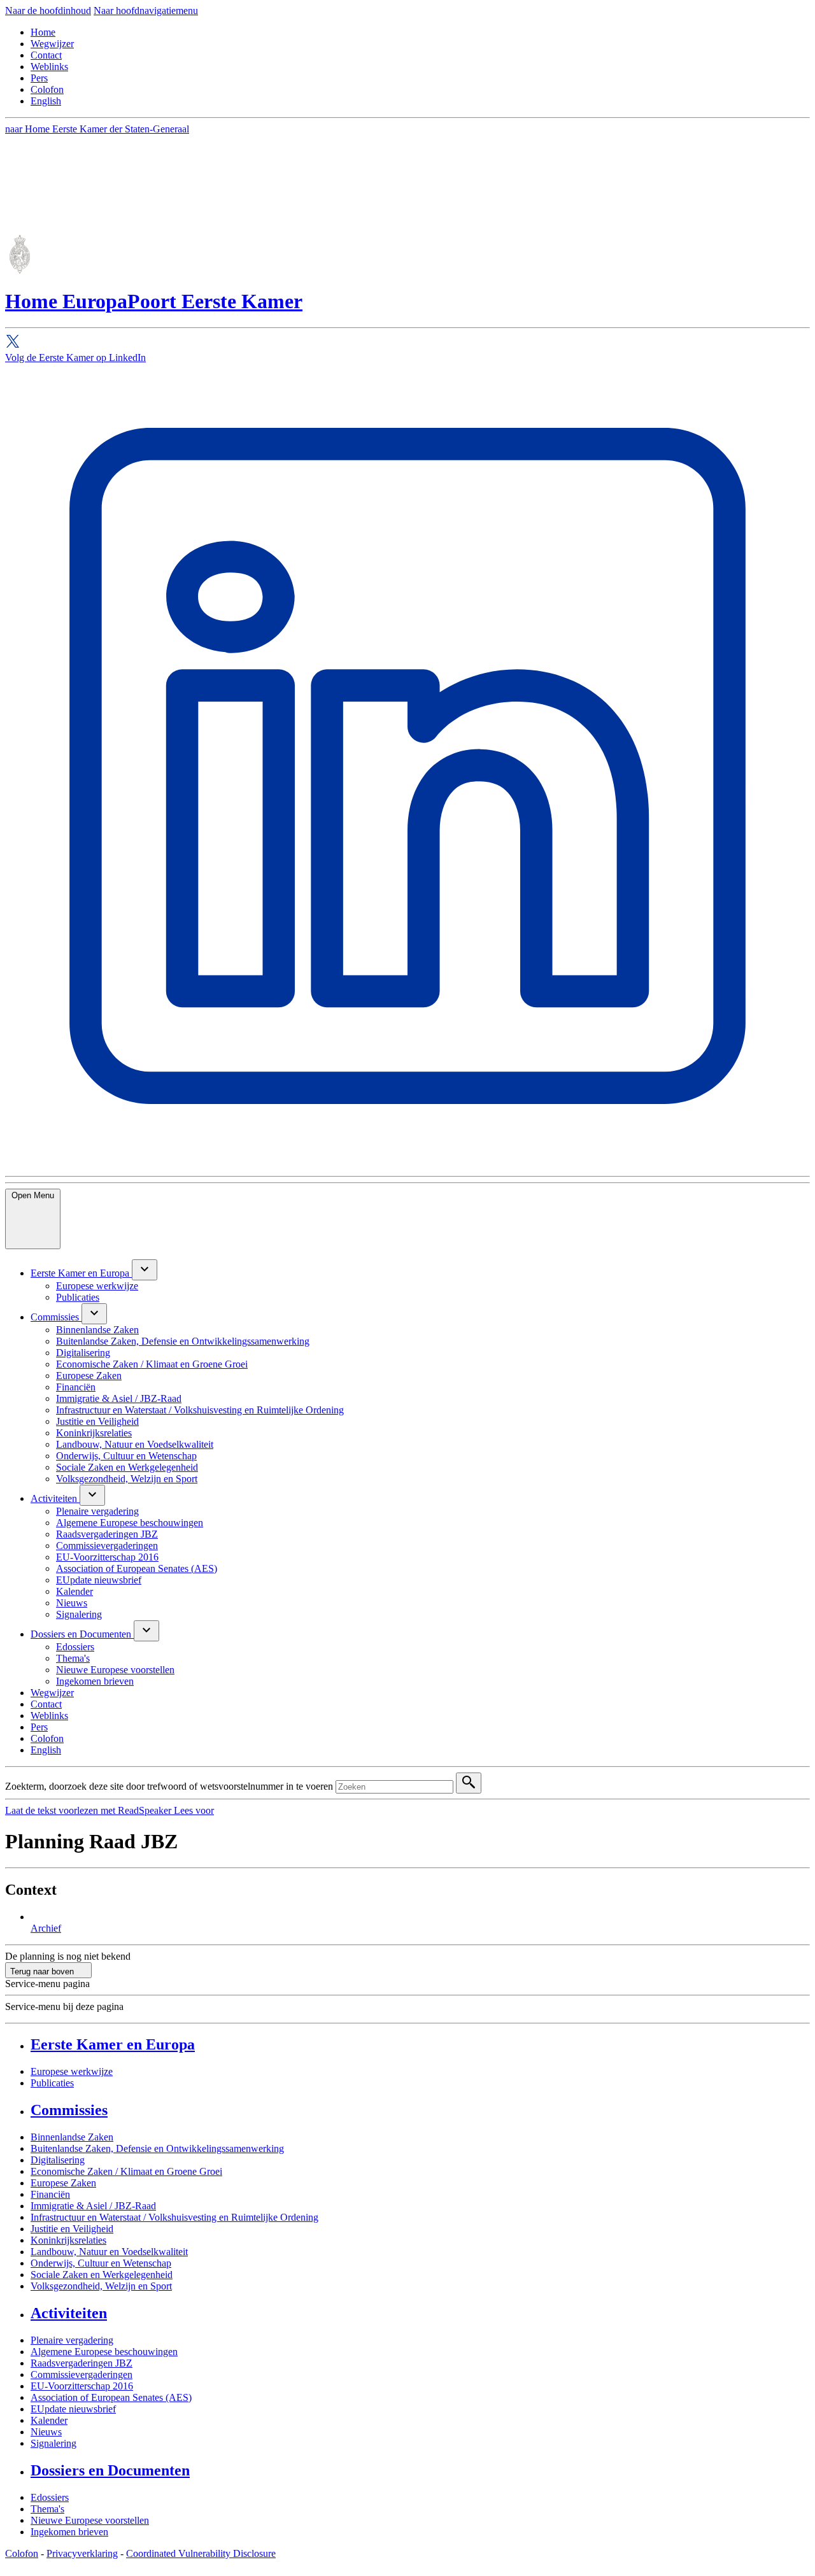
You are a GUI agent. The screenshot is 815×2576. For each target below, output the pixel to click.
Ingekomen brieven (69, 2532)
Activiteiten (69, 2313)
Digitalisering (58, 2160)
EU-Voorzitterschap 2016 (82, 2386)
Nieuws (46, 2432)
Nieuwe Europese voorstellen (90, 2520)
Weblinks (49, 67)
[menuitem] (81, 1273)
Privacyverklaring (82, 2553)
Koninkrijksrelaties (68, 2240)
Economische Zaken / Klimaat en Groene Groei (126, 2171)
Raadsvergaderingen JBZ (81, 2363)
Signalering (53, 2443)
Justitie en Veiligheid (72, 2229)
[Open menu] (145, 1270)
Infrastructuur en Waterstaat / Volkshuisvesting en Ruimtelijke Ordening (174, 2217)
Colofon (47, 89)
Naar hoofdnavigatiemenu (146, 11)
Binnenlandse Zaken (72, 2137)
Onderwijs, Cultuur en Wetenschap (101, 2263)
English (46, 101)
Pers (39, 78)
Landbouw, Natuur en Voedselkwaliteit (109, 2252)
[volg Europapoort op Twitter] (407, 343)
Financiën (50, 2194)
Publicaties (52, 2083)
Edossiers (50, 2497)
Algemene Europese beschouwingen (104, 2352)
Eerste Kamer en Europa (113, 2044)
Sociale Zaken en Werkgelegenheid (102, 2275)
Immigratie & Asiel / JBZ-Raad (93, 2206)
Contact (46, 55)
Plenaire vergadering (72, 2340)
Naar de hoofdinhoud (48, 11)
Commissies (69, 2110)
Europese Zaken (63, 2183)
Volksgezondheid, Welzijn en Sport (101, 2286)
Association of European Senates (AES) (111, 2397)
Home (43, 32)
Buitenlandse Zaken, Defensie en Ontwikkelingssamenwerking (157, 2148)
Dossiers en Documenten (110, 2470)
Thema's (47, 2509)
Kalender (49, 2420)
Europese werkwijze (72, 2071)
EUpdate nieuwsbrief (73, 2409)
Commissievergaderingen (81, 2374)
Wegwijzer (52, 44)
